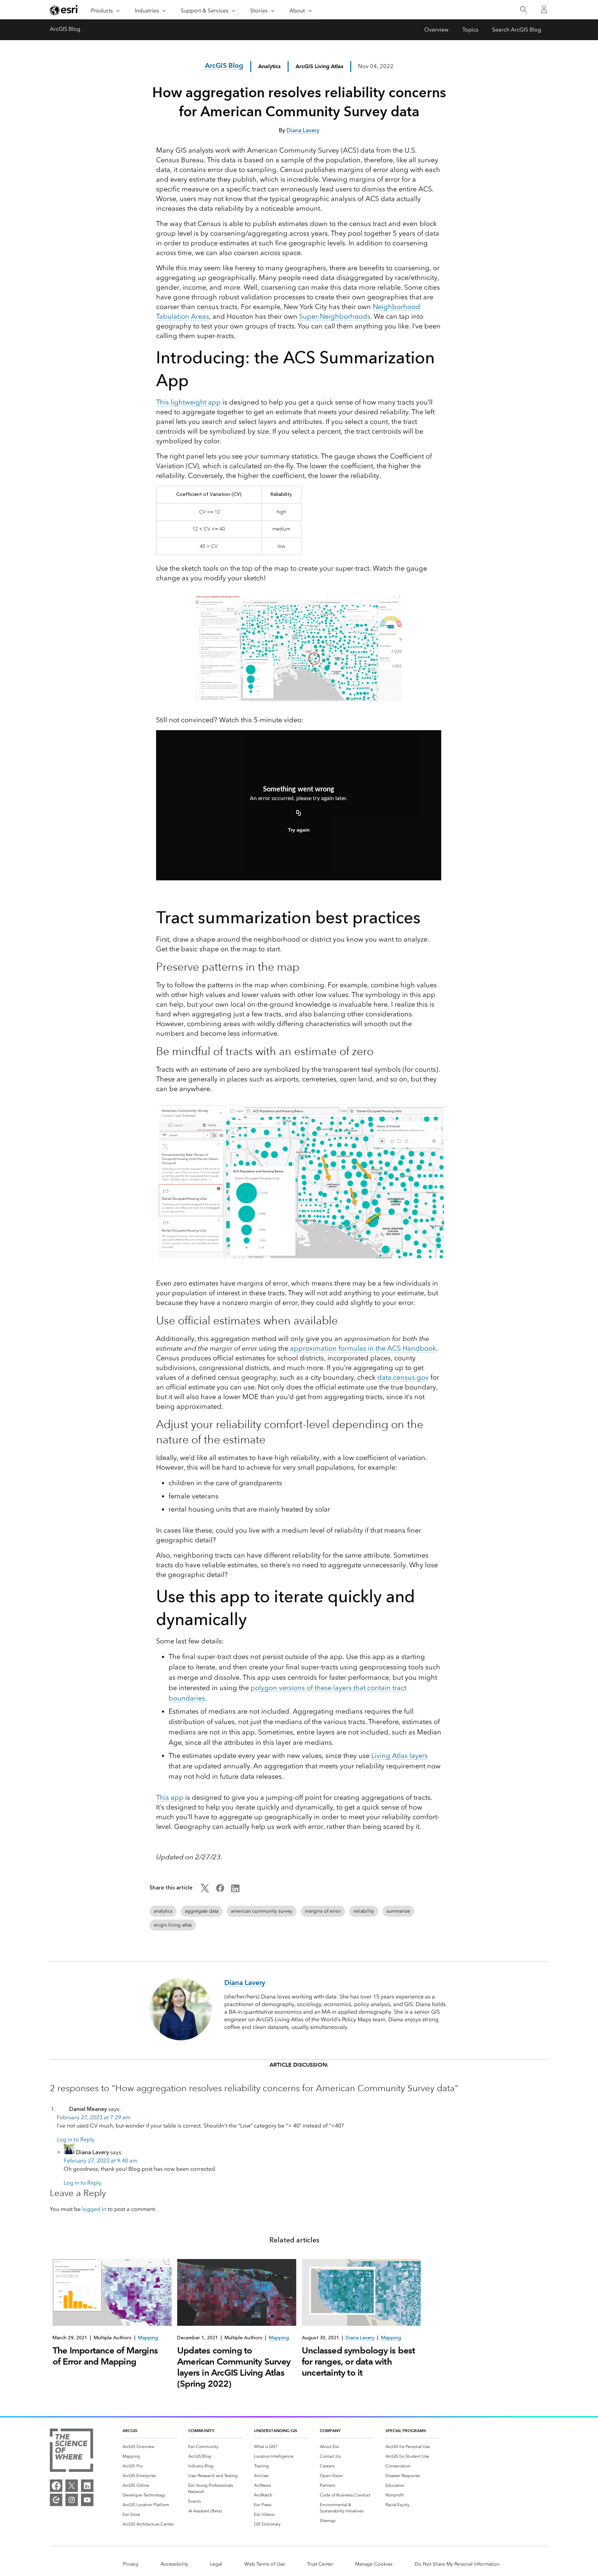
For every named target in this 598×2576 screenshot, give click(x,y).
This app (170, 1797)
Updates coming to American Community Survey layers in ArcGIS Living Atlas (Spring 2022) (234, 2367)
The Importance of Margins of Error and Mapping (105, 2356)
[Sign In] (544, 10)
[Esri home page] (64, 10)
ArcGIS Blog (65, 29)
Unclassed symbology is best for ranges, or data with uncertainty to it (358, 2361)
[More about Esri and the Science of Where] (71, 2451)
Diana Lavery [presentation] (360, 2338)
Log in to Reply (76, 2139)
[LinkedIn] (87, 2486)
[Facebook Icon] (220, 1890)
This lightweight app (188, 402)
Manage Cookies (374, 2564)
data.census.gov (403, 1377)
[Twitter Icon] (205, 1890)
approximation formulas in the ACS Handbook (363, 1348)
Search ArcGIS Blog (517, 30)
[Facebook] (56, 2486)
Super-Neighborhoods (335, 316)
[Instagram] (72, 2500)
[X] (72, 2486)
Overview (436, 30)
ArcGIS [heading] (130, 2430)
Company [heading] (330, 2430)
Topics (470, 30)
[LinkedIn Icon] (235, 1890)
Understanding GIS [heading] (276, 2430)
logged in (94, 2209)
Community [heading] (201, 2430)
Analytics (269, 66)
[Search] (523, 10)
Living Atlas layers (400, 1756)
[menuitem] (150, 2447)
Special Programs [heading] (406, 2430)
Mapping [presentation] (148, 2338)
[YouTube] (87, 2500)
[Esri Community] (56, 2500)
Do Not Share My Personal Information (457, 2564)
